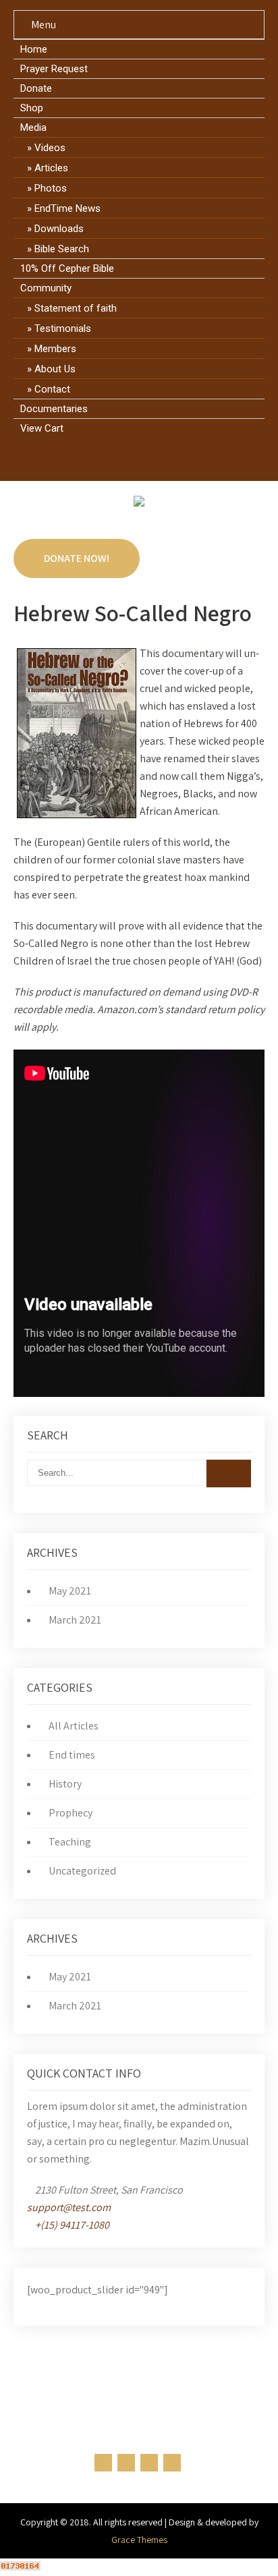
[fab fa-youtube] (178, 459)
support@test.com (69, 2207)
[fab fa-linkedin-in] (152, 459)
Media (33, 127)
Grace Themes (139, 2540)
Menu (44, 25)
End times (72, 1755)
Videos (50, 148)
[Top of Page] (240, 2547)
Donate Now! (77, 558)
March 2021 (75, 1620)
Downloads (59, 229)
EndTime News (67, 208)
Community (46, 288)
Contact (52, 389)
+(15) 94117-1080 (72, 2225)
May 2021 (70, 1591)
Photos (51, 188)
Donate (36, 88)
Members (55, 349)
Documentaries (54, 409)
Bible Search (62, 249)
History (65, 1784)
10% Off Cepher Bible (67, 268)
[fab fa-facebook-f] (101, 459)
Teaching (70, 1842)
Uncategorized (82, 1871)
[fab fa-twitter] (127, 459)
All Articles (74, 1726)
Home (34, 49)
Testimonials (63, 328)
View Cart (42, 428)
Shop (32, 108)
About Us (55, 369)
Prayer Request (54, 69)
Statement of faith (76, 308)
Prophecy (71, 1813)
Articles (51, 168)
